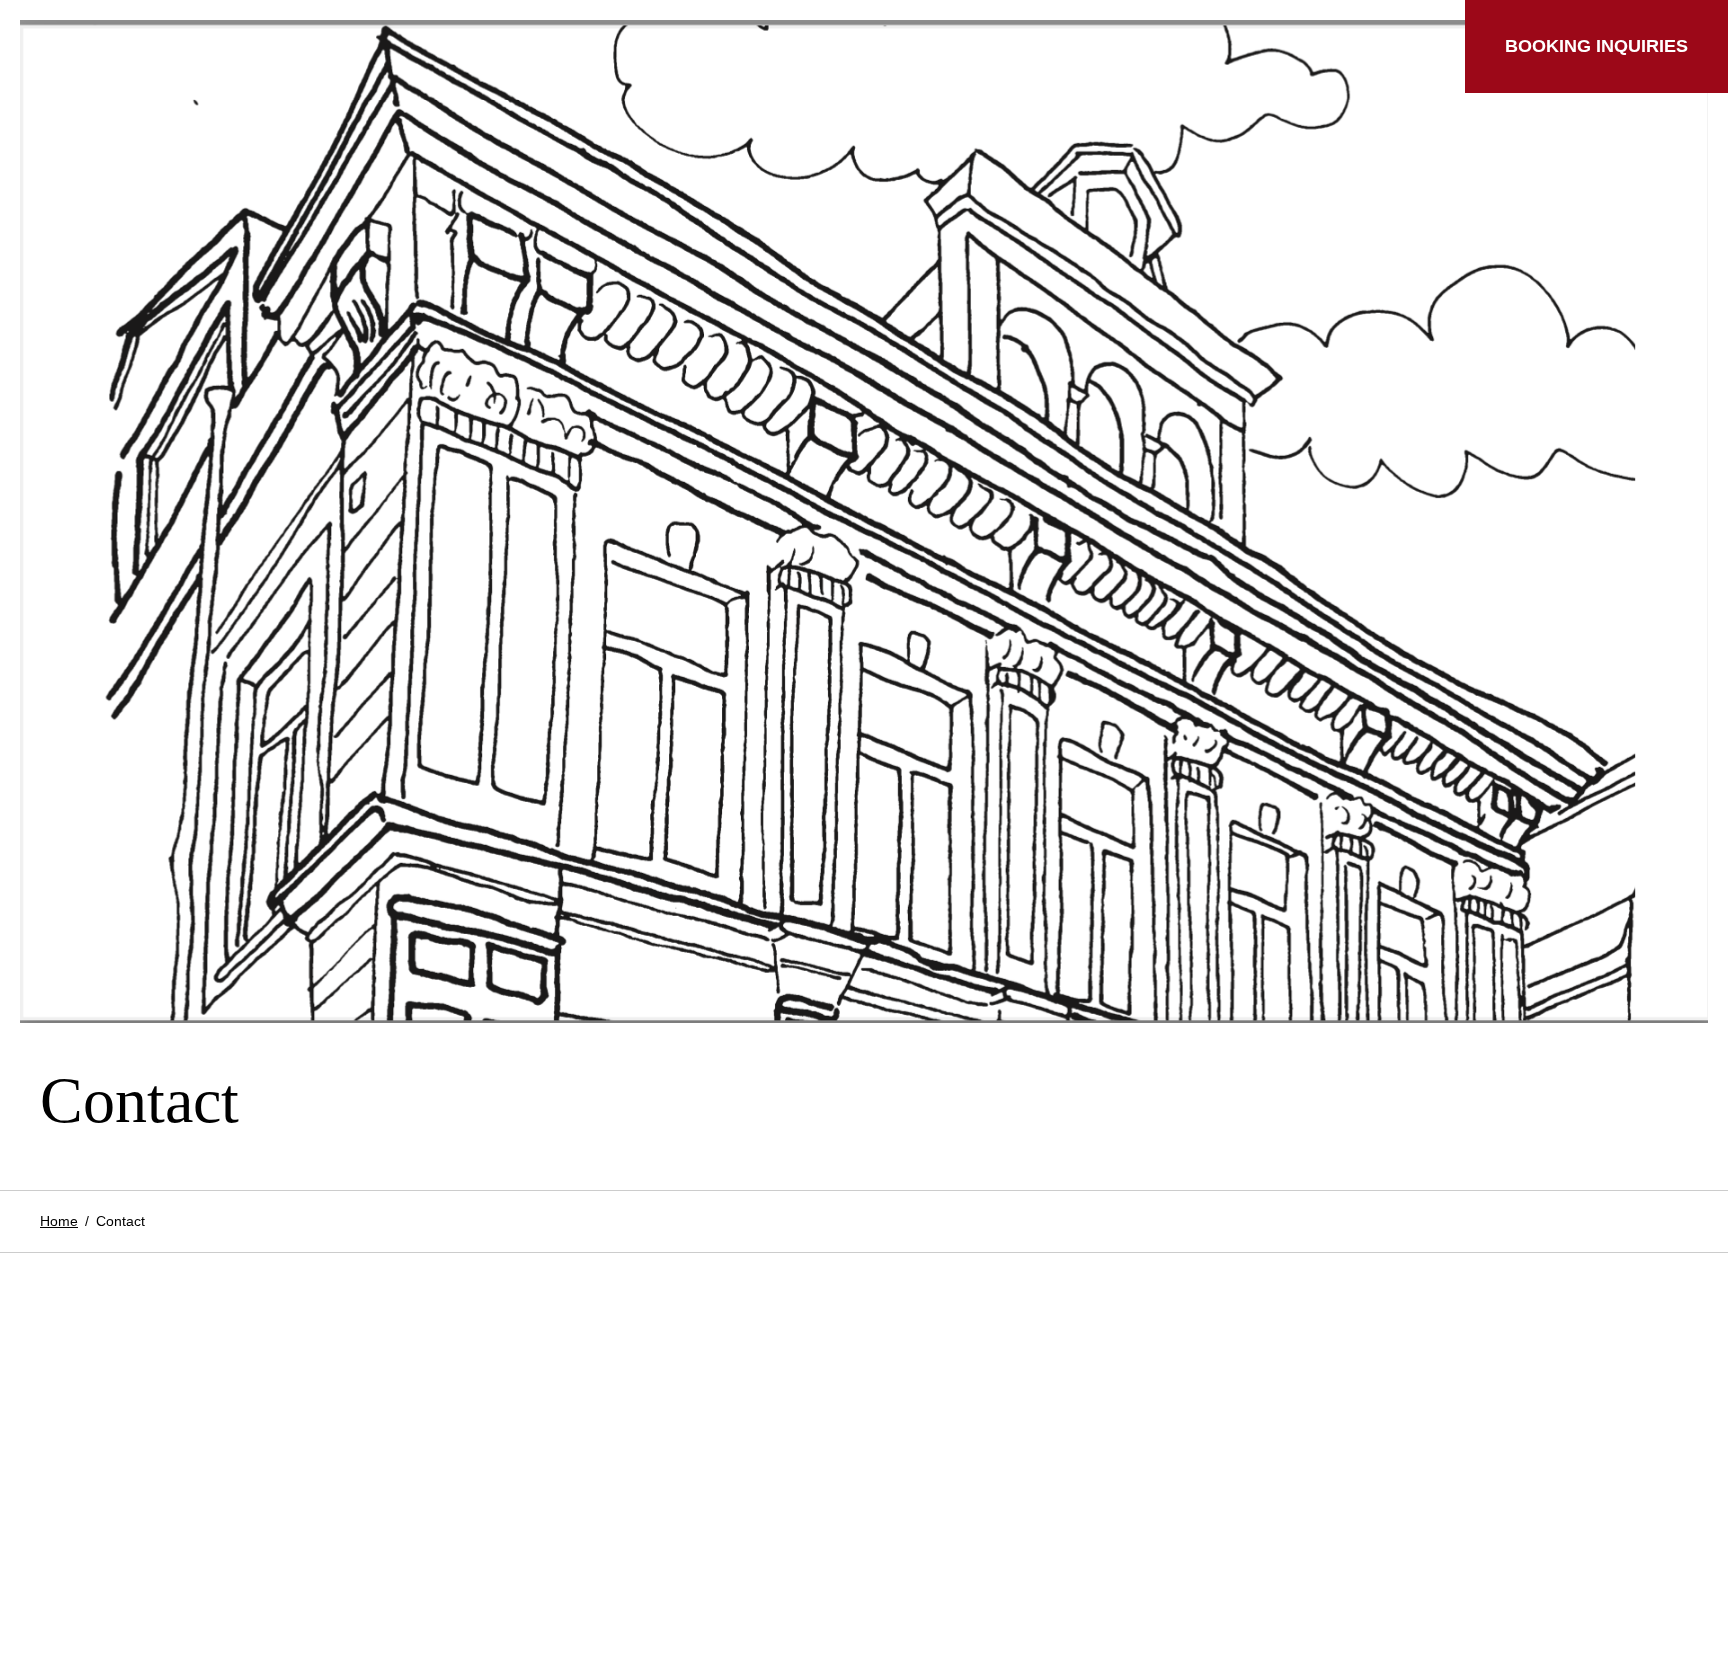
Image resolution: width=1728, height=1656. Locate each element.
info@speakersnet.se (124, 1534)
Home (59, 1221)
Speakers (128, 46)
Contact (982, 46)
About (870, 46)
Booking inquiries (1596, 46)
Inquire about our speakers (147, 1581)
